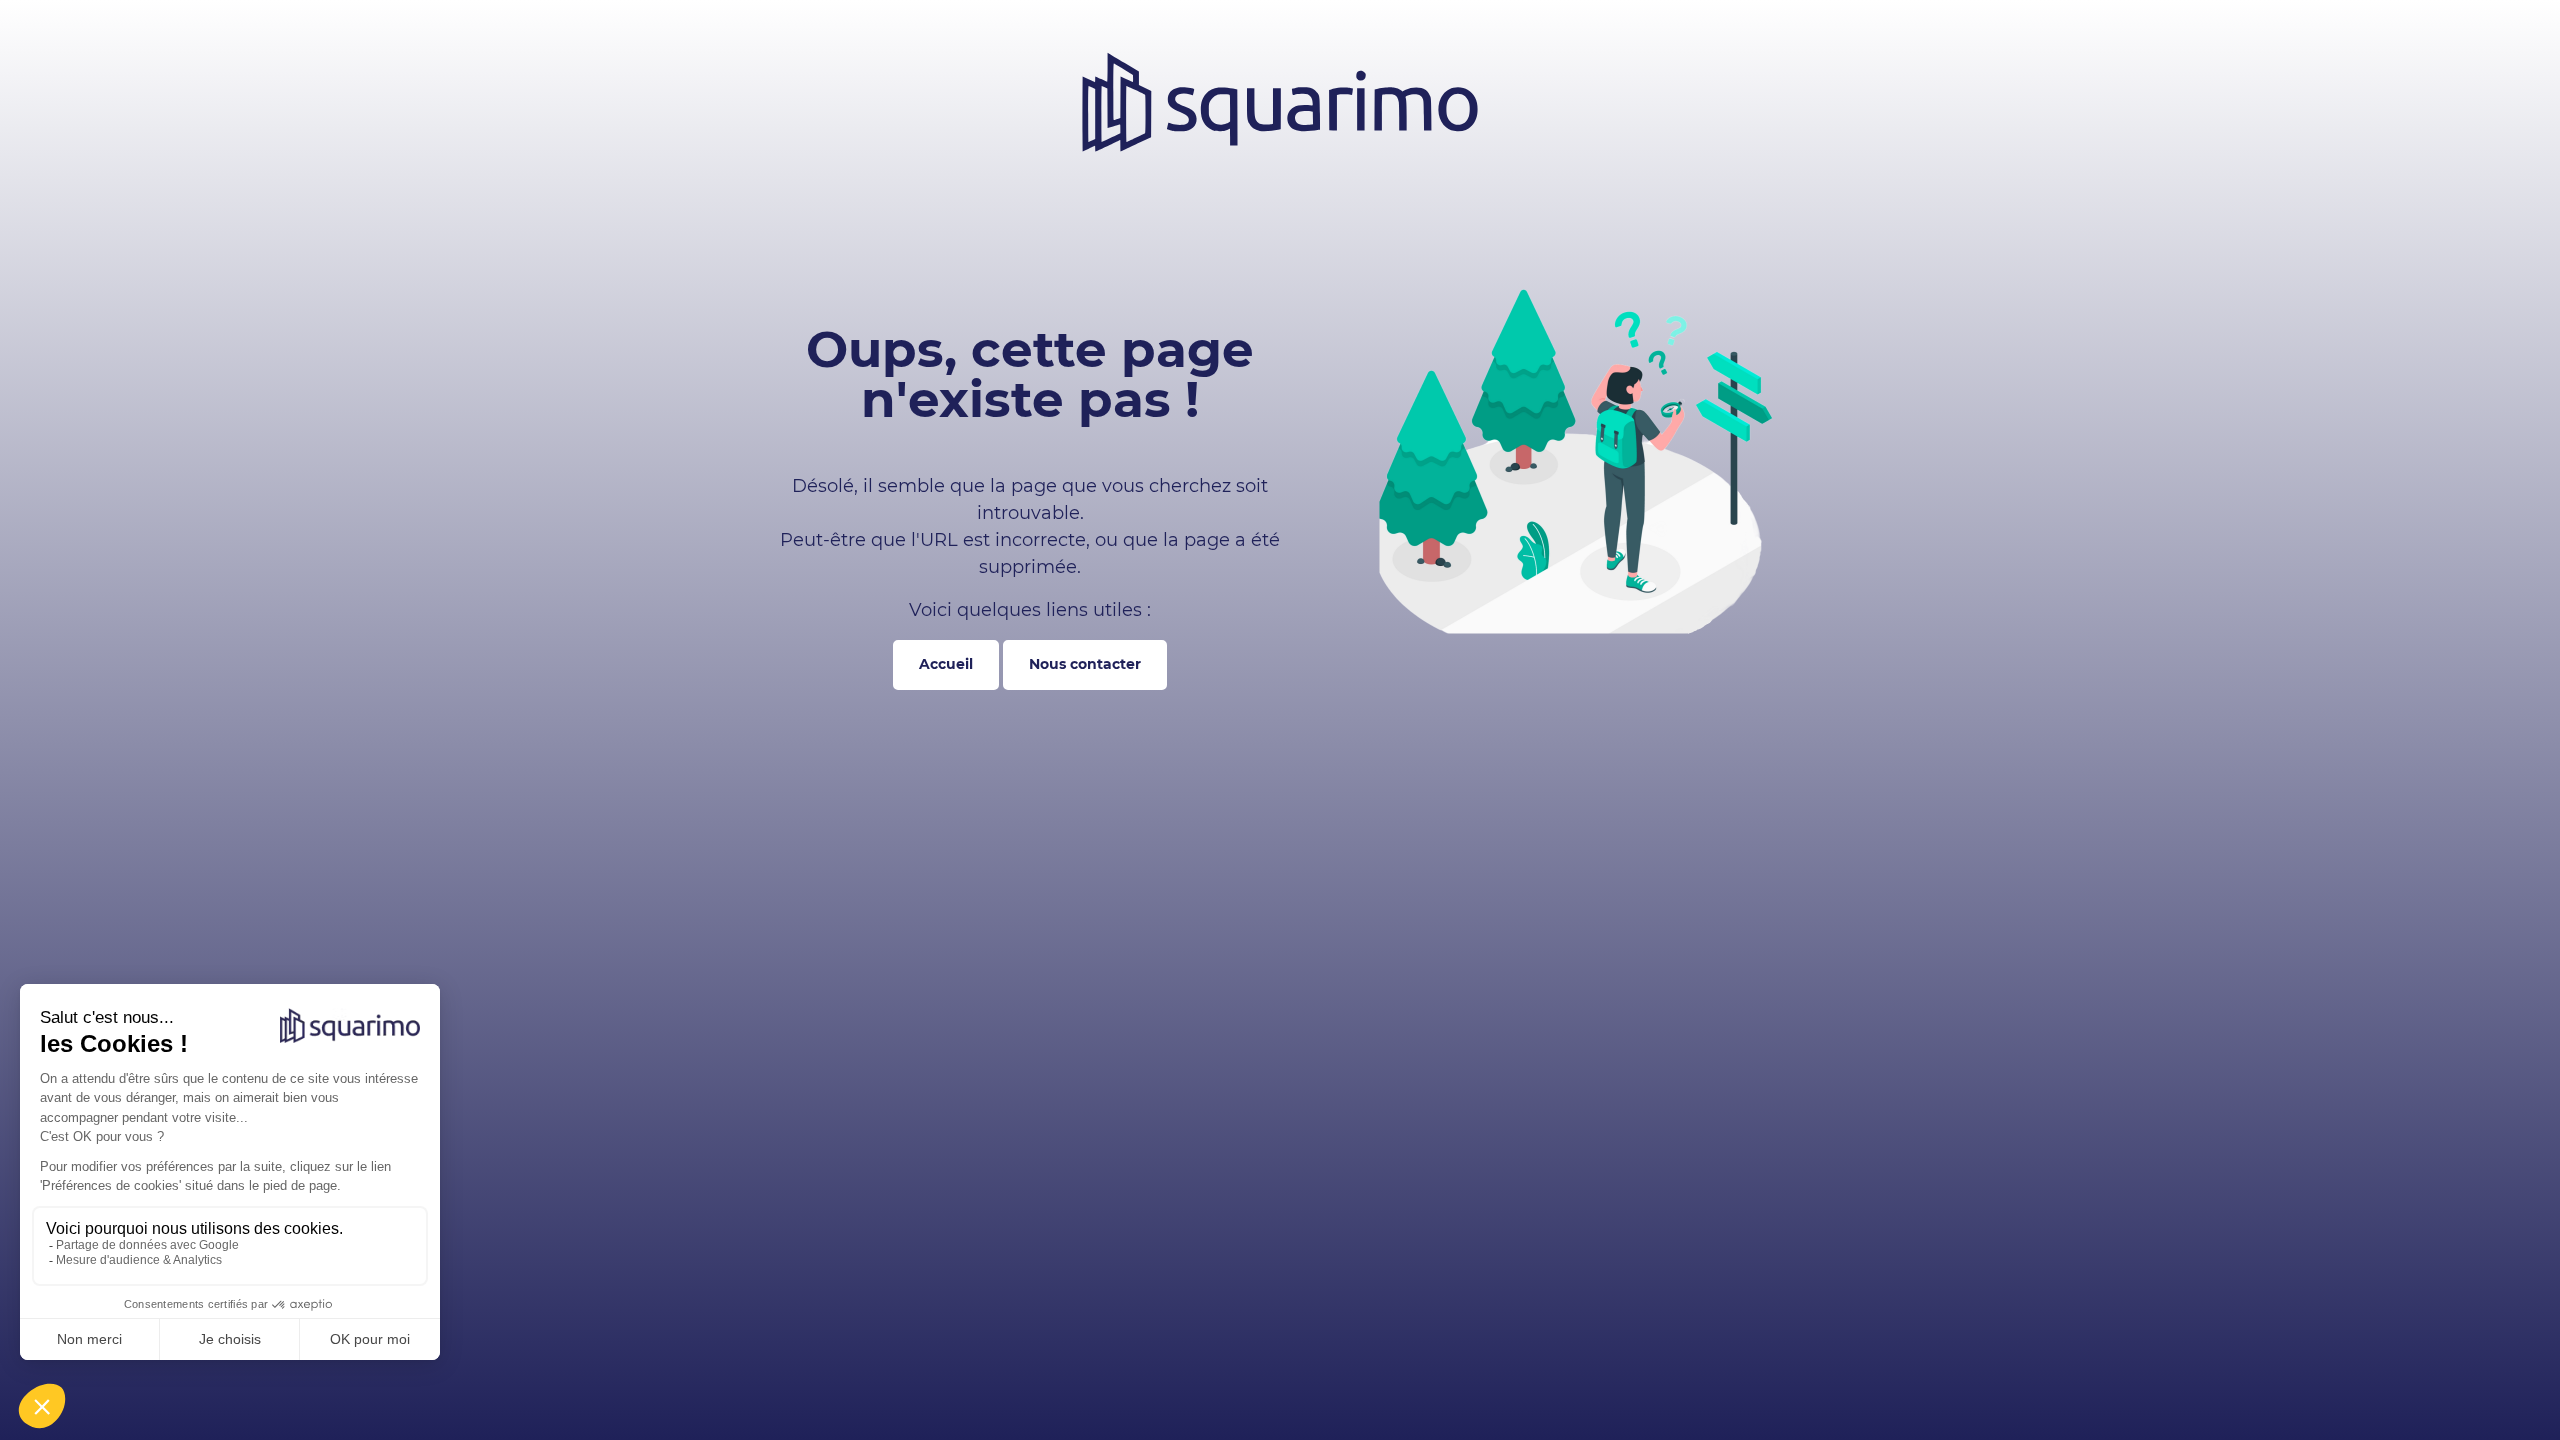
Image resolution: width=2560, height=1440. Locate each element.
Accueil (946, 664)
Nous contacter (1085, 664)
